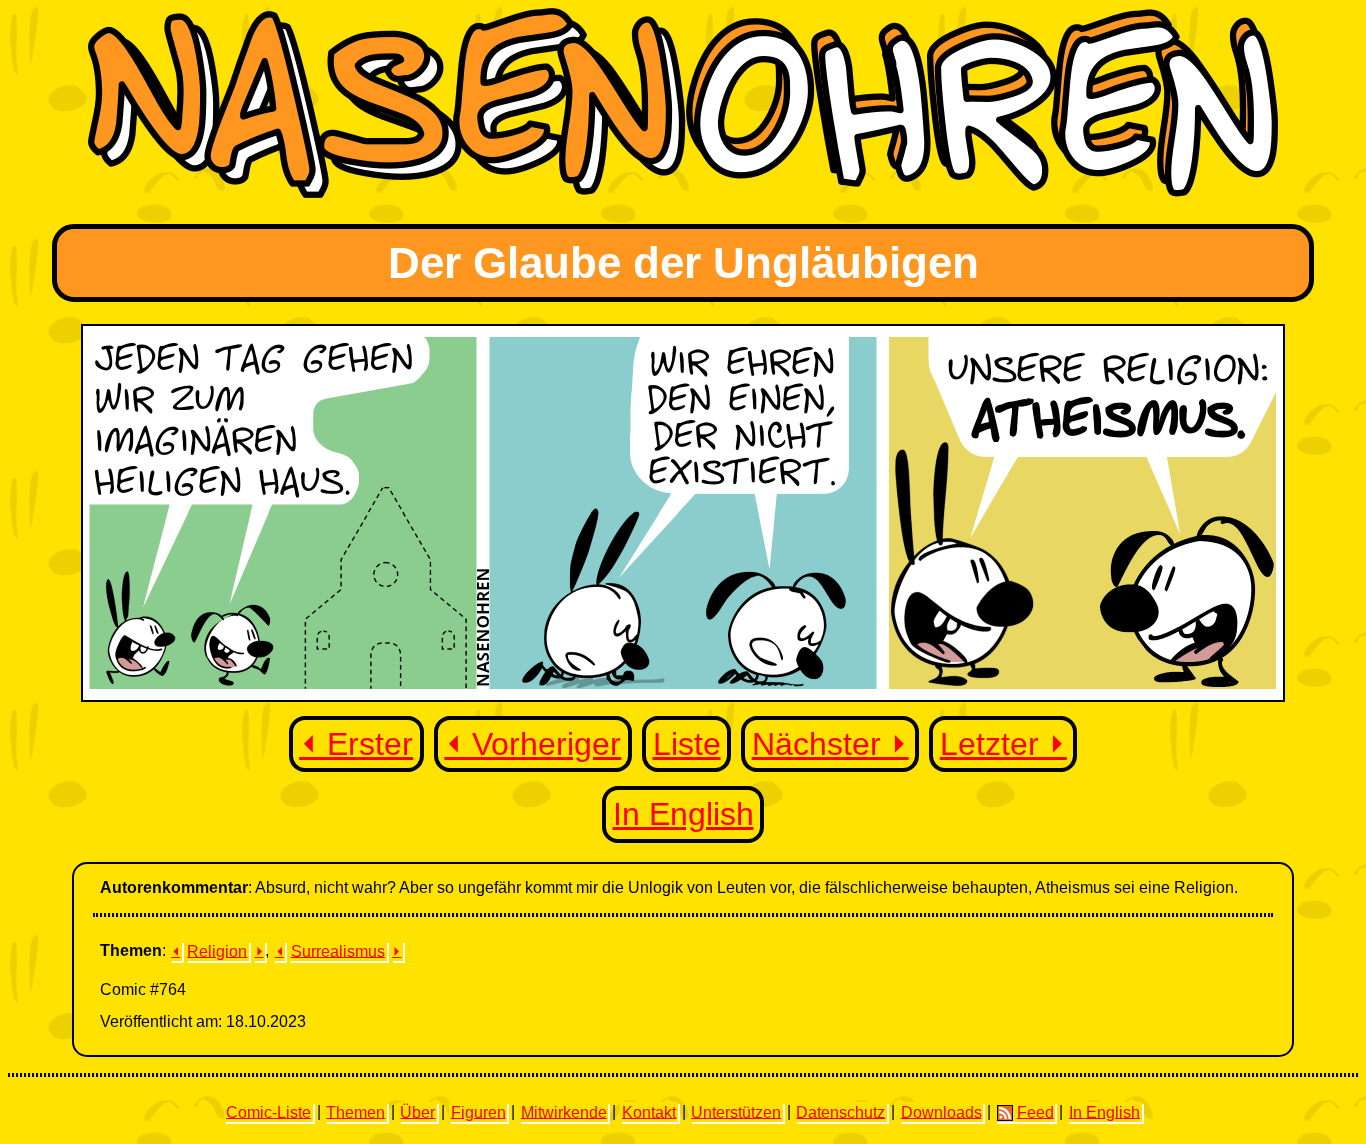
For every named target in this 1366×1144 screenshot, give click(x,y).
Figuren (478, 1111)
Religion (217, 950)
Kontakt (649, 1111)
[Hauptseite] (683, 192)
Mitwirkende (564, 1111)
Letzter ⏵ (1003, 744)
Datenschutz (840, 1111)
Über (417, 1111)
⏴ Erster (356, 744)
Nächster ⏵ (830, 744)
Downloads (941, 1111)
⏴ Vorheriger (532, 744)
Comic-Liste (268, 1111)
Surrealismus (338, 950)
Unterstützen (736, 1111)
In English (683, 814)
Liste (687, 744)
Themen (355, 1111)
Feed (1035, 1111)
